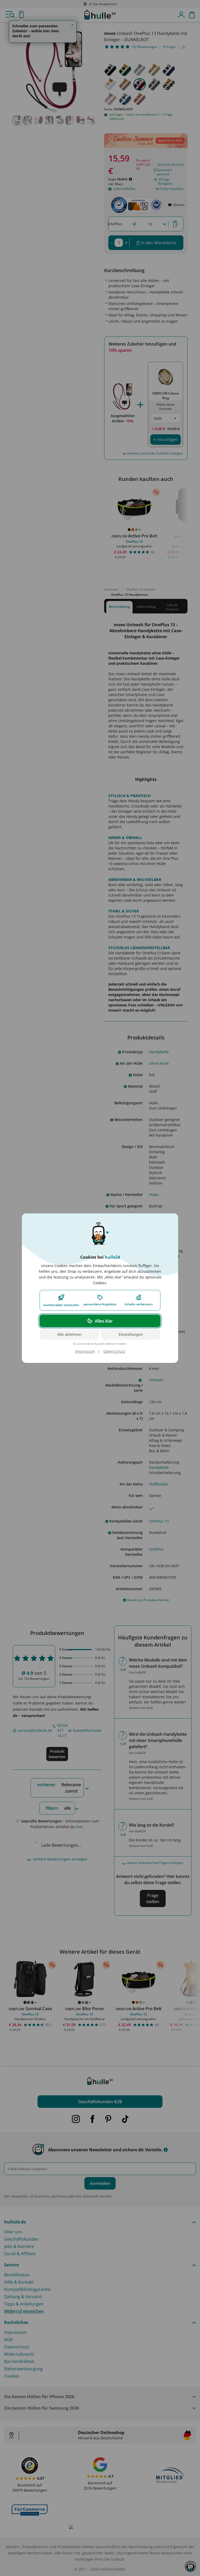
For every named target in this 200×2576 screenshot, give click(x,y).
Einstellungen (131, 1334)
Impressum (85, 1351)
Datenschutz (114, 1351)
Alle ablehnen (69, 1334)
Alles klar (104, 1321)
